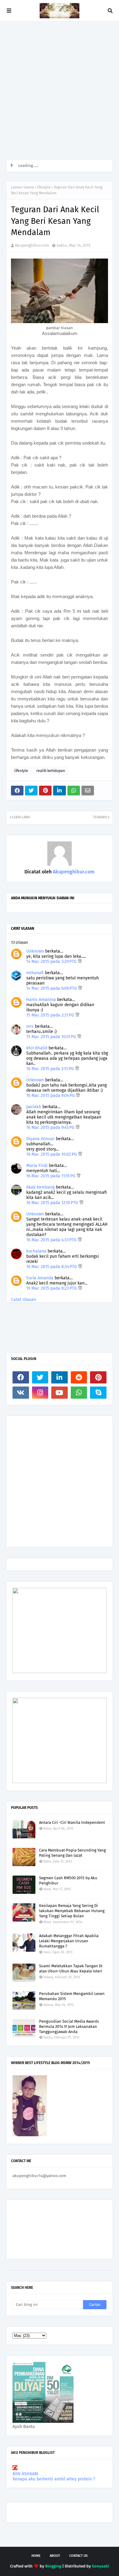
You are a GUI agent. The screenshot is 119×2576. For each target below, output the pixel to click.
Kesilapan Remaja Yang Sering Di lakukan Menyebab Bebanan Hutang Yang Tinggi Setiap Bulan (72, 1911)
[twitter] (40, 1377)
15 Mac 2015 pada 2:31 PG (51, 1015)
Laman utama (22, 187)
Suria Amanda (40, 1278)
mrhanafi (35, 973)
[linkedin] (60, 1377)
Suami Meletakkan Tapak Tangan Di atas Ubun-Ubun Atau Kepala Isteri (71, 1968)
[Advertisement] (60, 90)
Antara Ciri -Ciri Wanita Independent (72, 1822)
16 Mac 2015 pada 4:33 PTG (52, 1240)
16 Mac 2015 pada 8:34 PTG (52, 1267)
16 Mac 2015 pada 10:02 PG (52, 1154)
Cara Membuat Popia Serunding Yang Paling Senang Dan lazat (72, 1853)
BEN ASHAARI (25, 2474)
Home (36, 2556)
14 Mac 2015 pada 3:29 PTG (52, 962)
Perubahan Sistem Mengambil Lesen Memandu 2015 (72, 1996)
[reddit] (79, 1377)
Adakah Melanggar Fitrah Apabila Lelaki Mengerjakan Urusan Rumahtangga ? (69, 1941)
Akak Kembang (40, 1187)
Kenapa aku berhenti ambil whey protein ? (54, 2479)
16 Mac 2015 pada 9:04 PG (51, 1096)
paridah (34, 1107)
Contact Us (78, 2556)
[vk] (21, 1393)
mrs (30, 1026)
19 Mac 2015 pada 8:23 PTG (52, 1288)
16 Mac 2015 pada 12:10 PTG (53, 1203)
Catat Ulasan (23, 1300)
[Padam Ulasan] (80, 962)
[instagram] (40, 1393)
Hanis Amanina (41, 1000)
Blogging (53, 2566)
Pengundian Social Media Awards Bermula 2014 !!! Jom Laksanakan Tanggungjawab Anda (69, 2026)
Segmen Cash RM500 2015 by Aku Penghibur (68, 1880)
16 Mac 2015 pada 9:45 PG (51, 1128)
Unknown (35, 951)
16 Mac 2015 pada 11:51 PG (51, 1176)
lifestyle (44, 187)
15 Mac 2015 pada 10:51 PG (52, 1037)
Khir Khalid (37, 1048)
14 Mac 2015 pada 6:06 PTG (52, 988)
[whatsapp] (79, 1393)
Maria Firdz (37, 1166)
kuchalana (36, 1251)
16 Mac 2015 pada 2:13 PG (51, 1069)
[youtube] (60, 1393)
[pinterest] (98, 1377)
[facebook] (21, 1377)
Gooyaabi (101, 2566)
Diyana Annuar (40, 1139)
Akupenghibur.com (32, 245)
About (55, 2556)
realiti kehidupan (51, 771)
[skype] (98, 1393)
